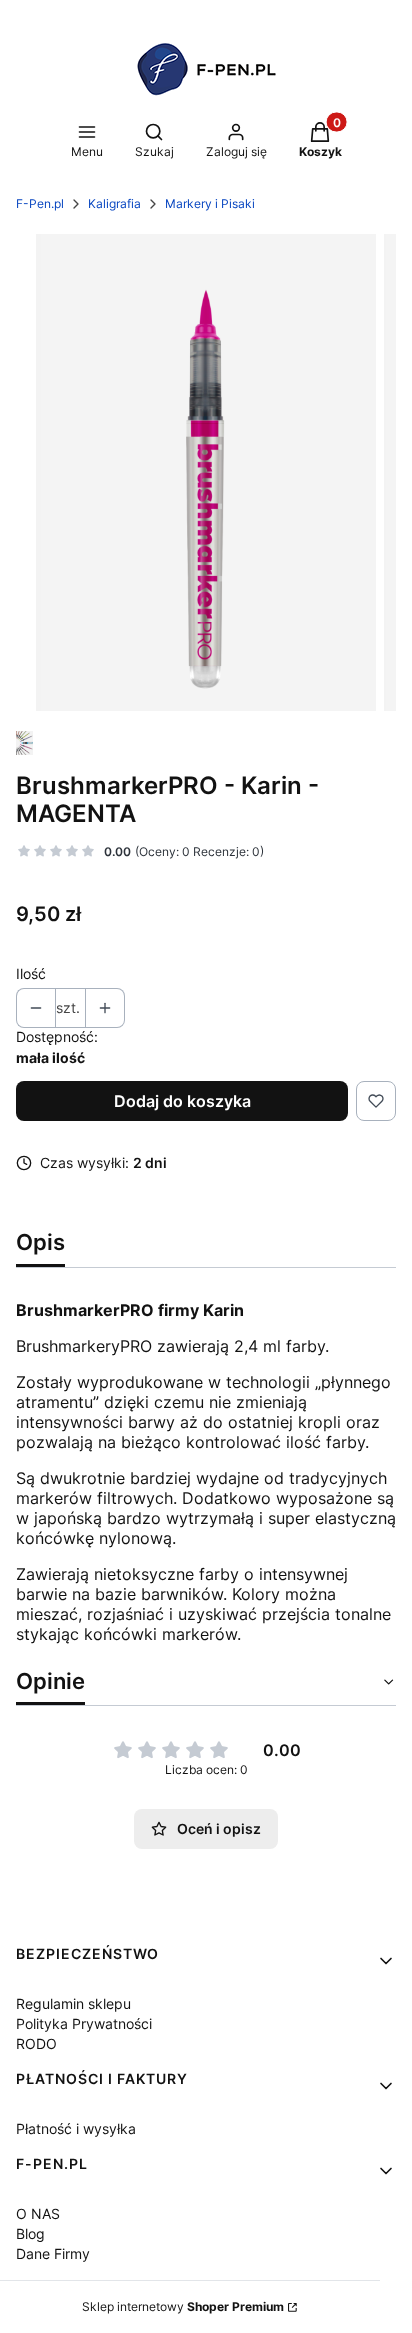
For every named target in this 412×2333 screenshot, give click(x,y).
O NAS (38, 2213)
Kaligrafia (114, 203)
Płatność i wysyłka (76, 2128)
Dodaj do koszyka (182, 1101)
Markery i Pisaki (210, 203)
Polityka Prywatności (84, 2023)
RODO (36, 2043)
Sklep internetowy (183, 2306)
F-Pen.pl (40, 203)
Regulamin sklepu (73, 2003)
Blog (30, 2233)
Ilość (31, 973)
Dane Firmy (53, 2253)
